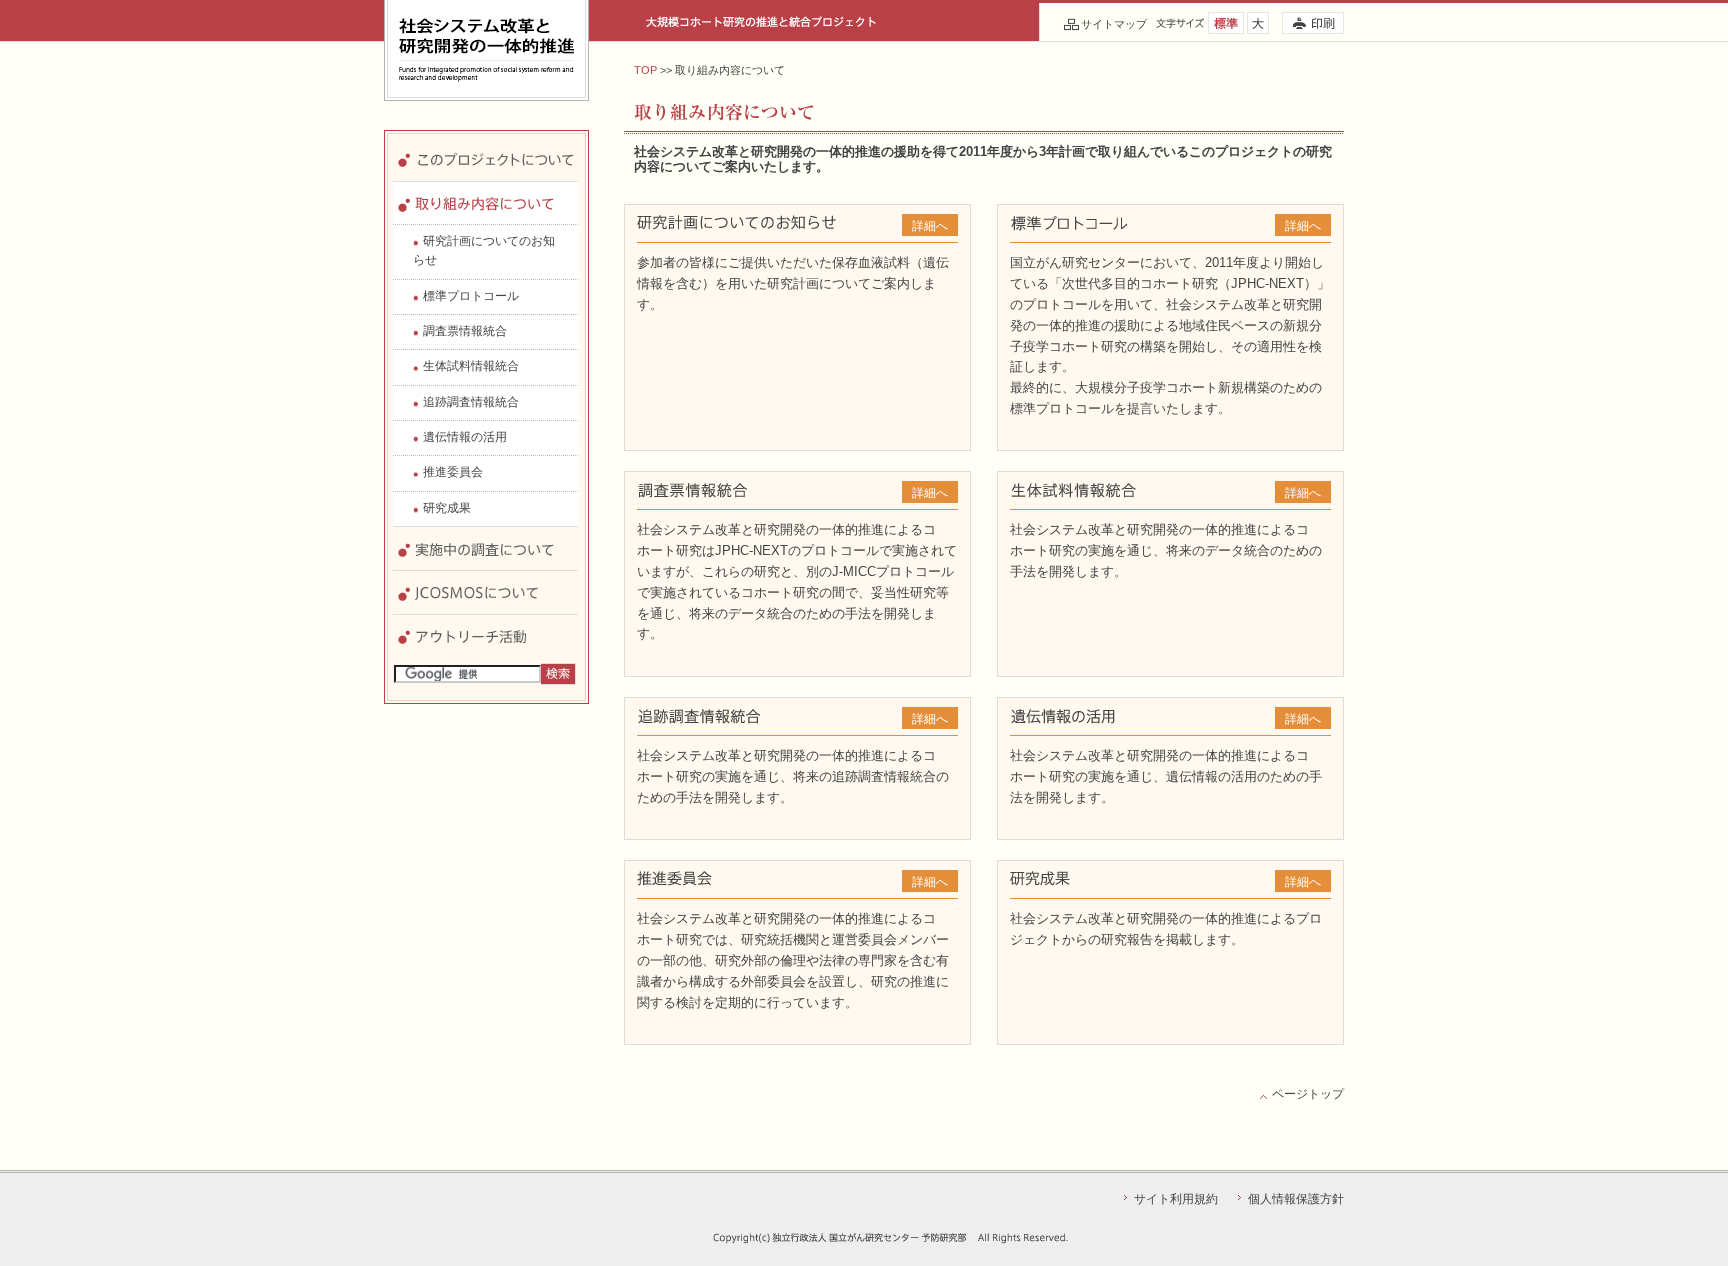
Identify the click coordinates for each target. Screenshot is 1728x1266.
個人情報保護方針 (1296, 1199)
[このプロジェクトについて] (485, 147)
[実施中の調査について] (485, 535)
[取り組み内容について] (485, 190)
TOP (645, 70)
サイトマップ (1114, 24)
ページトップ (1308, 1094)
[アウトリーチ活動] (485, 623)
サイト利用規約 (1176, 1199)
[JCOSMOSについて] (485, 579)
